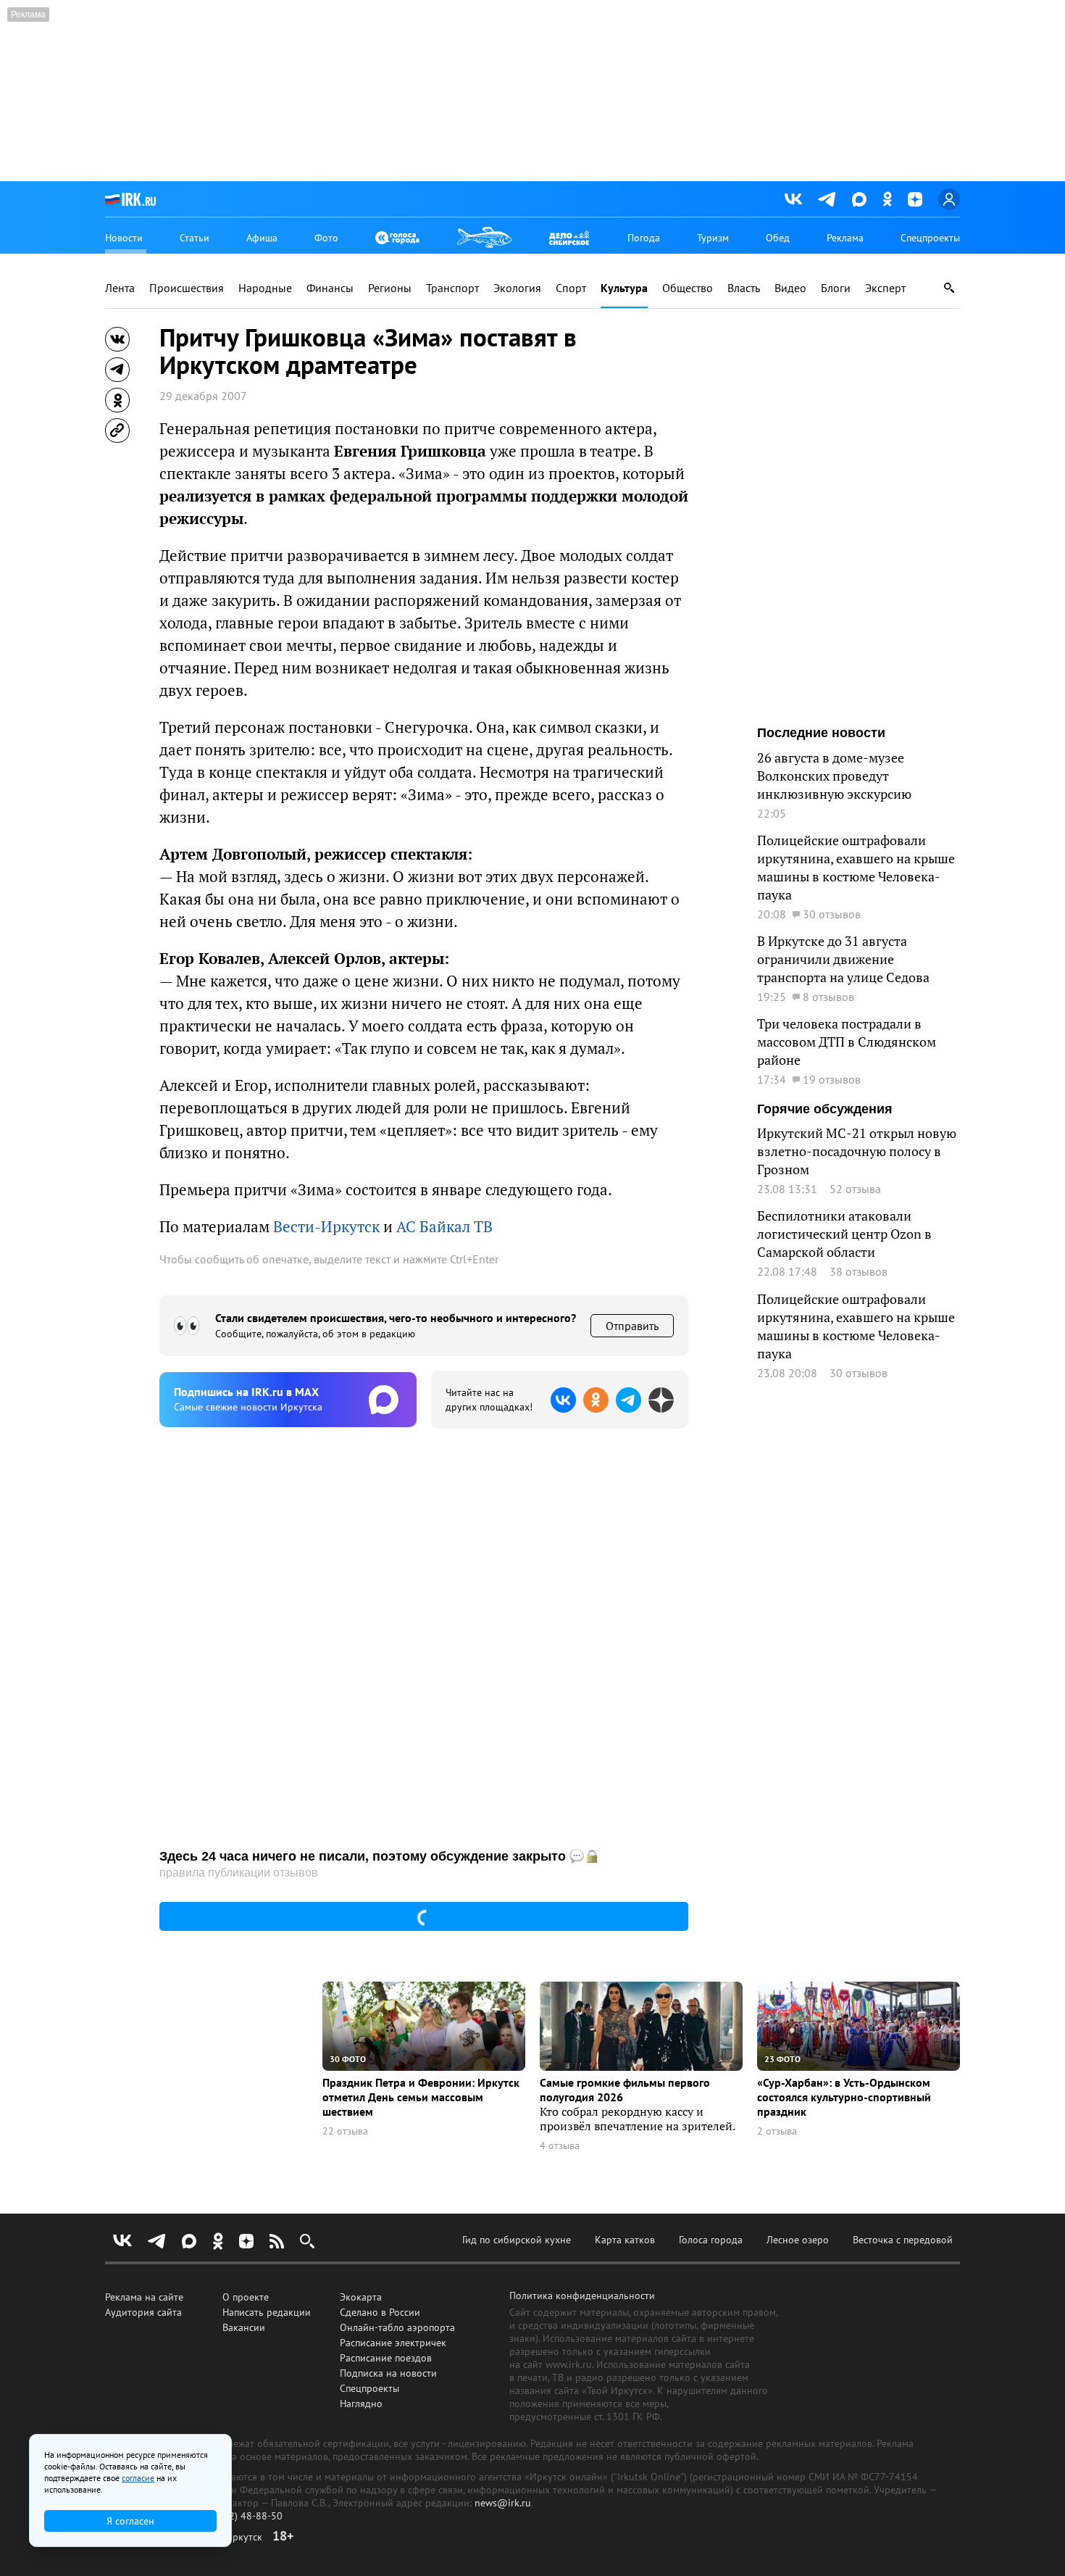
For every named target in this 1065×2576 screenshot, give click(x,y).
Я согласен (130, 2521)
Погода (644, 238)
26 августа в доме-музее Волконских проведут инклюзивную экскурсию (834, 776)
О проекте (246, 2297)
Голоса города (711, 2240)
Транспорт (452, 288)
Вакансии (244, 2327)
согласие (138, 2478)
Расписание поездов (386, 2358)
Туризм (713, 238)
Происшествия (187, 288)
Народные (265, 288)
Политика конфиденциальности (582, 2295)
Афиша (262, 238)
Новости (124, 238)
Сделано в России (380, 2312)
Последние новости (821, 733)
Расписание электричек (393, 2343)
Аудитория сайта (143, 2312)
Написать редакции (267, 2312)
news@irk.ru (503, 2503)
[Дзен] (915, 199)
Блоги (836, 288)
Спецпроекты (930, 238)
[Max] (859, 199)
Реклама (845, 238)
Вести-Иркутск (326, 1227)
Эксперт (885, 288)
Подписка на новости (388, 2373)
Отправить (632, 1326)
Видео (790, 288)
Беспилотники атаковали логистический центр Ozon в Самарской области (844, 1234)
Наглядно (361, 2403)
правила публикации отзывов (239, 1873)
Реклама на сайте (144, 2297)
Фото (326, 238)
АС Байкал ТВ (444, 1227)
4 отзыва (560, 2146)
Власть (744, 288)
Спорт (571, 288)
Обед (778, 238)
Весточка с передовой (903, 2240)
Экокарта (361, 2297)
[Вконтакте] (793, 199)
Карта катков (625, 2240)
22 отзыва (345, 2131)
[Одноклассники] (887, 199)
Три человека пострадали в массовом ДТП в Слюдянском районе (847, 1042)
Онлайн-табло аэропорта (397, 2327)
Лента (120, 288)
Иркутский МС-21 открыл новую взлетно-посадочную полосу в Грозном (857, 1151)
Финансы (330, 288)
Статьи (195, 238)
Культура (624, 288)
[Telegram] (827, 199)
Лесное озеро (798, 2240)
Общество (688, 288)
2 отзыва (777, 2131)
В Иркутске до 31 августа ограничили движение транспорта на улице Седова (843, 959)
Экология (517, 288)
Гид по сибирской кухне (517, 2240)
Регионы (390, 288)
